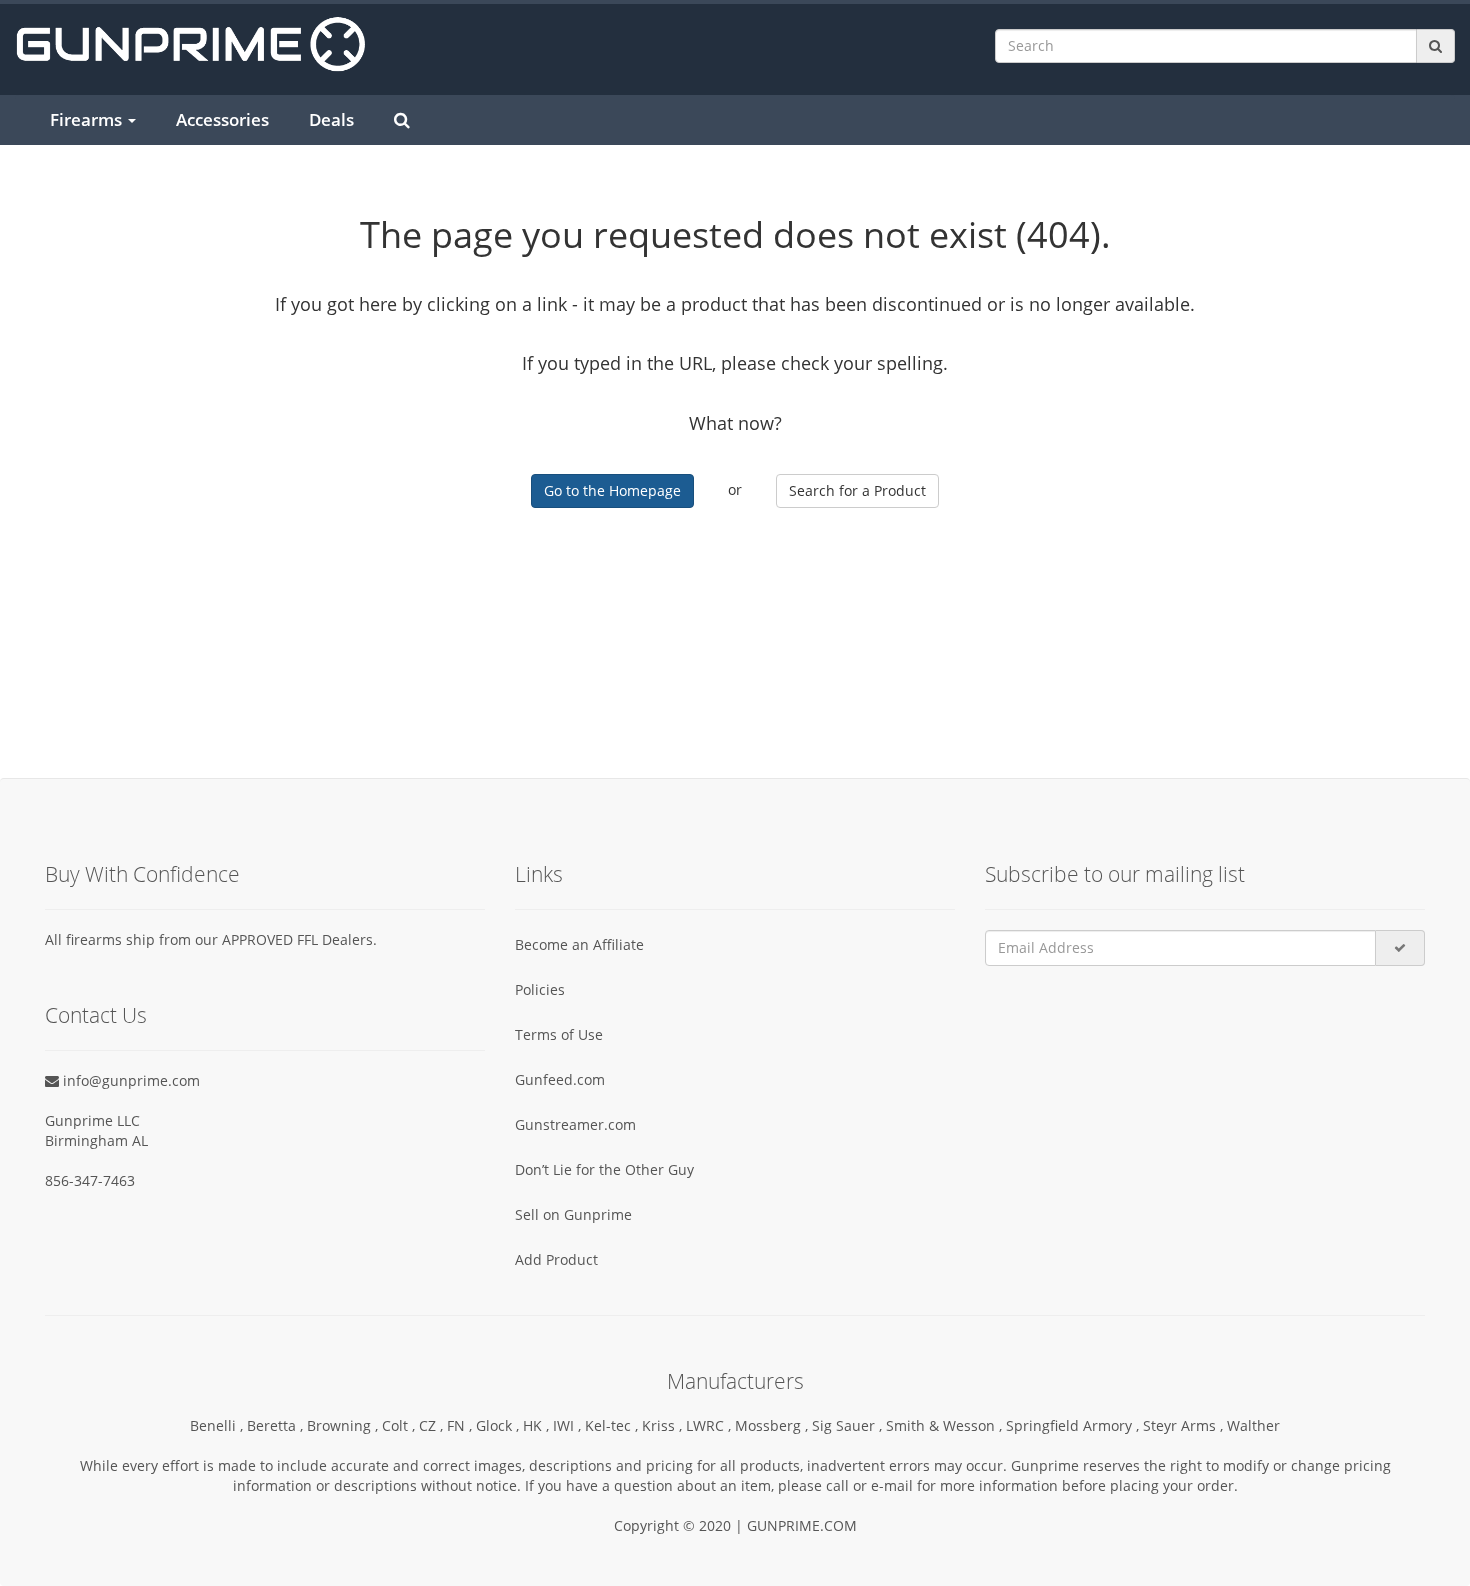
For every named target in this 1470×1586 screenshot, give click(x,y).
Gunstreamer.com (575, 1124)
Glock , (499, 1425)
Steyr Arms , (1185, 1425)
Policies (540, 989)
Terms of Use (559, 1034)
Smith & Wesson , (946, 1425)
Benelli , (218, 1425)
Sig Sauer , (849, 1425)
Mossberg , (773, 1425)
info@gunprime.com (129, 1080)
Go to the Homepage (612, 490)
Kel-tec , (613, 1425)
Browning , (344, 1425)
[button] (1469, 1577)
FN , (461, 1425)
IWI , (569, 1425)
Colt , (400, 1425)
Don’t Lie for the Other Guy (604, 1169)
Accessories (222, 119)
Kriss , (664, 1425)
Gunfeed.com (560, 1079)
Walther (1253, 1425)
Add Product (556, 1259)
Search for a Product (857, 490)
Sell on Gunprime (573, 1214)
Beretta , (277, 1425)
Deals (331, 119)
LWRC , (710, 1425)
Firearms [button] (88, 119)
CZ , (433, 1425)
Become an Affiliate (579, 944)
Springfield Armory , (1074, 1425)
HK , (538, 1425)
